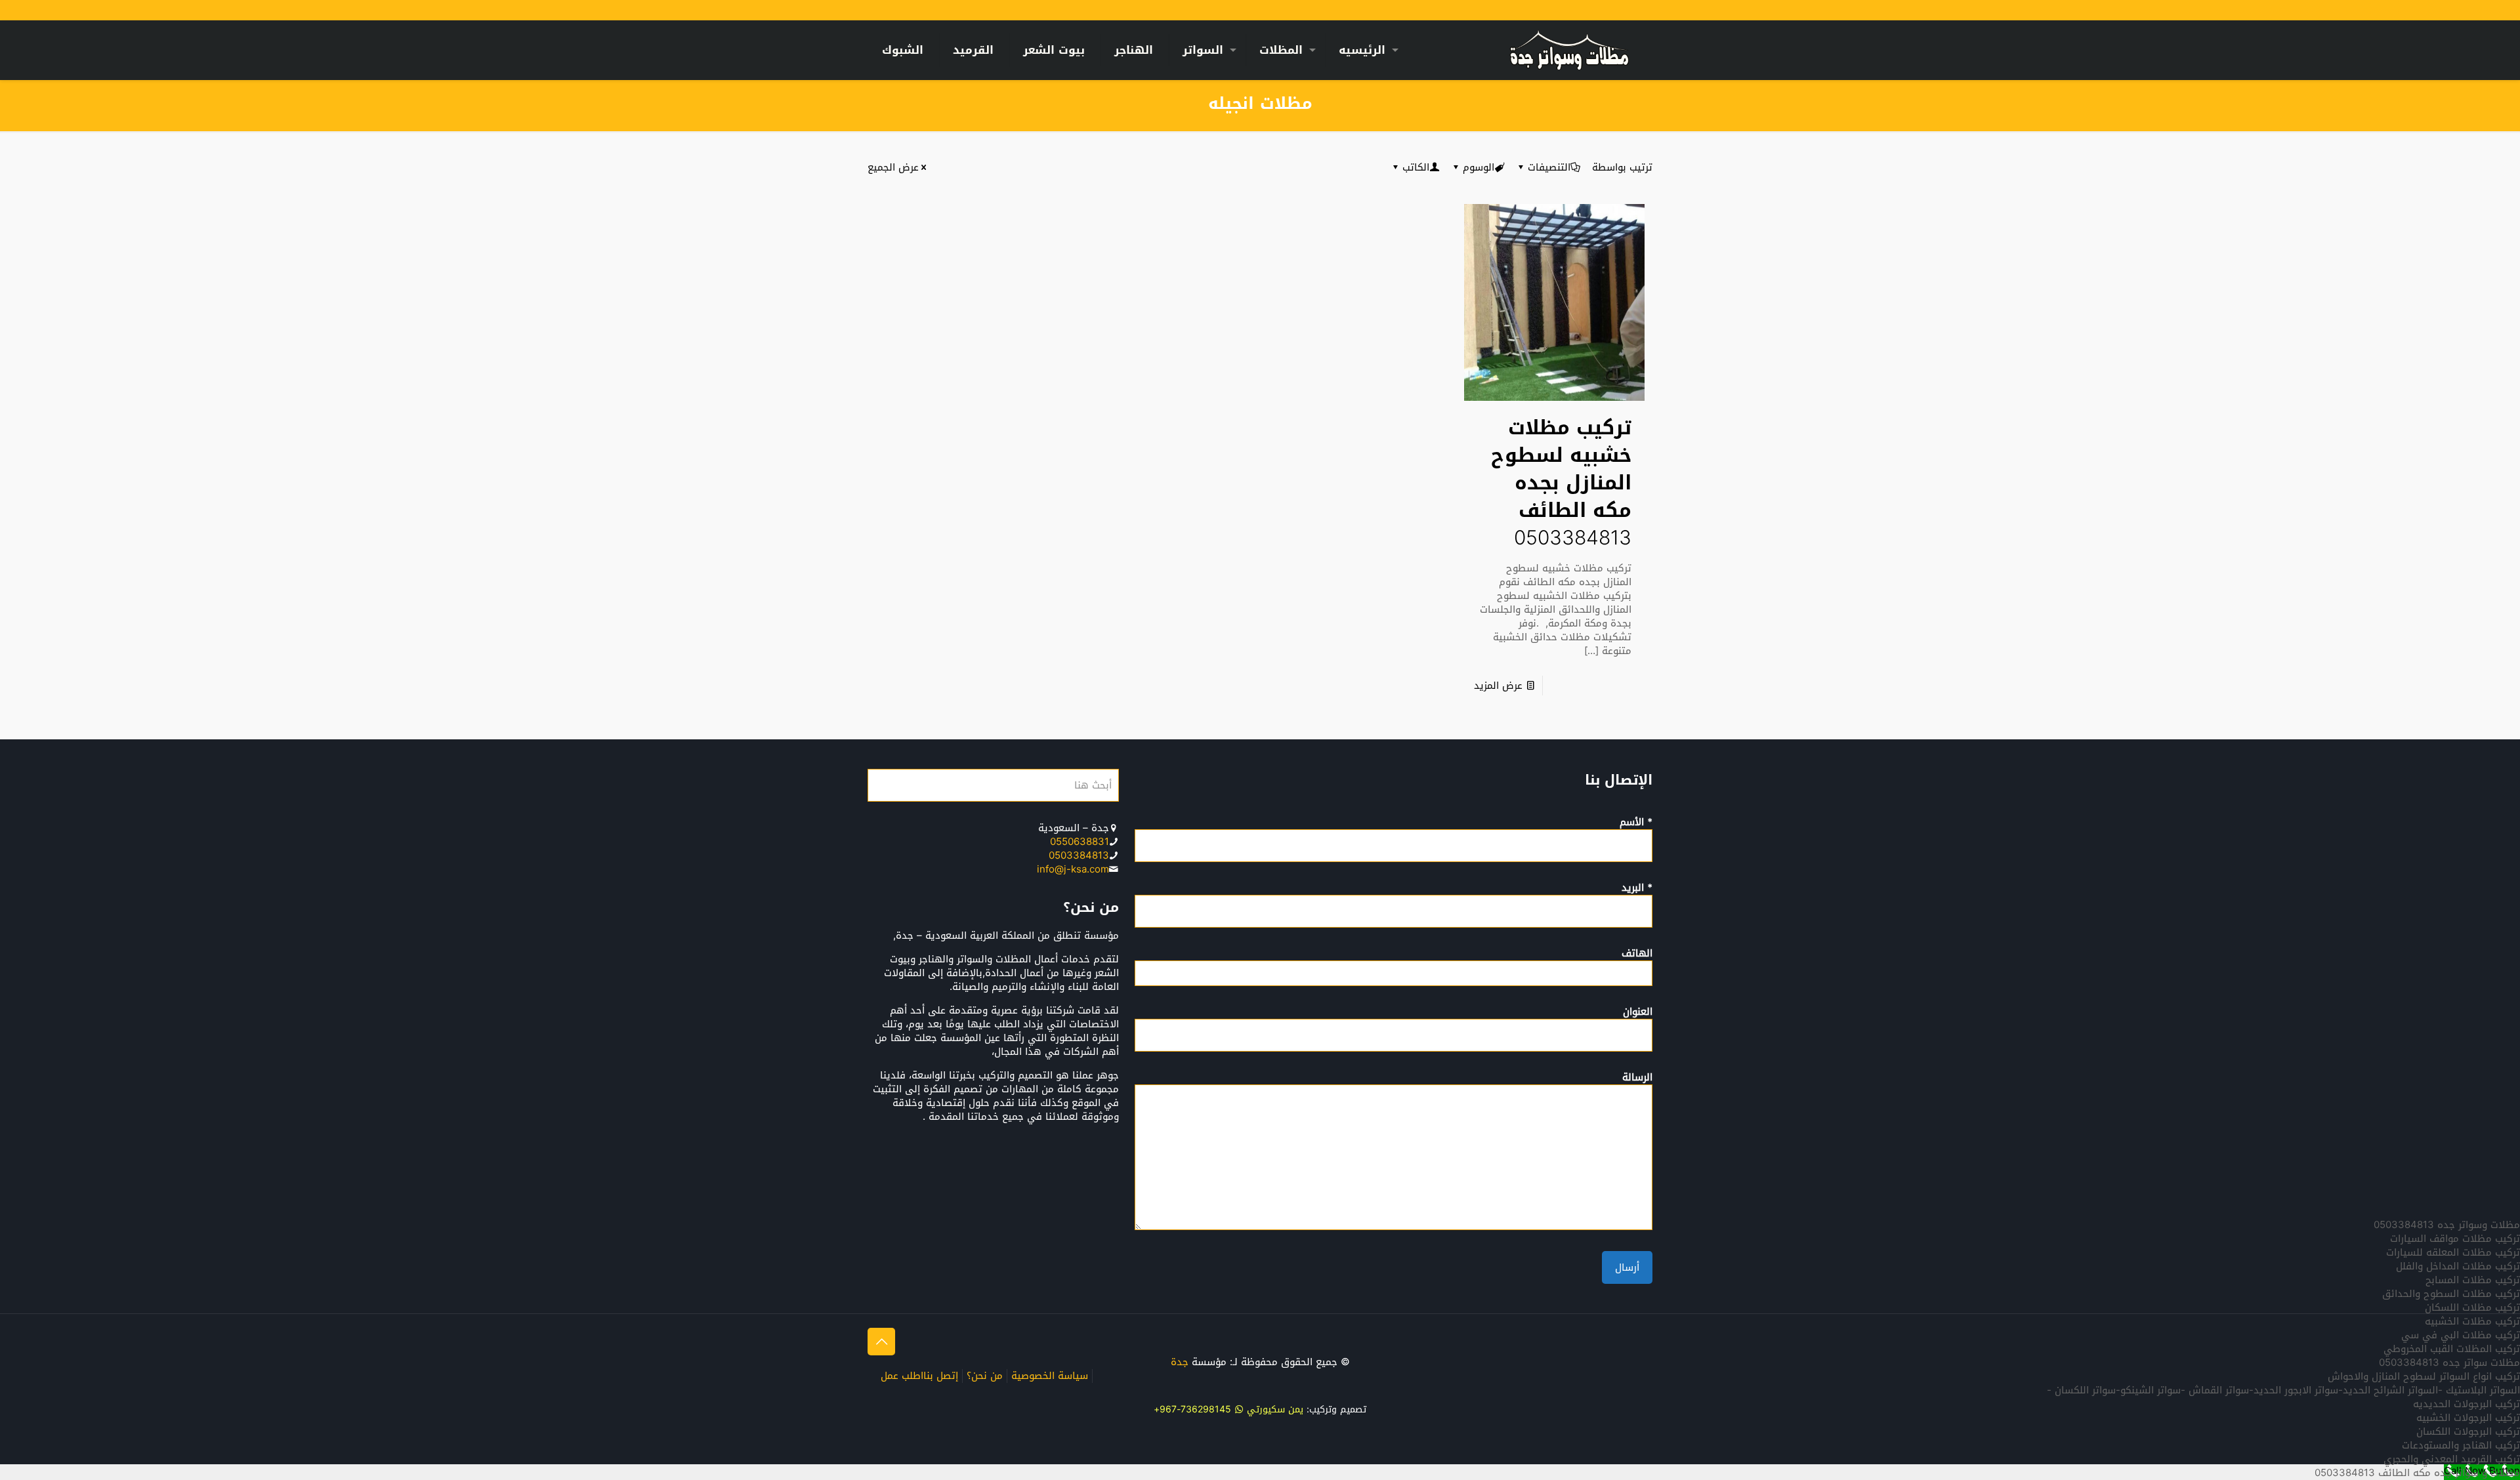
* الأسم (1636, 823)
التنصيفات (1549, 167)
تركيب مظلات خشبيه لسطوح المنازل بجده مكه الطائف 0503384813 (1561, 483)
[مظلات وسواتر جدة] (1569, 50)
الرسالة (1637, 1079)
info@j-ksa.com (1073, 869)
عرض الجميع (893, 167)
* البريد (1637, 889)
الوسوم (1479, 167)
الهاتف (1637, 955)
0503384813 (1079, 855)
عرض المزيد (1498, 686)
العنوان (1638, 1013)
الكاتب (1416, 167)
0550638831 (1080, 842)
